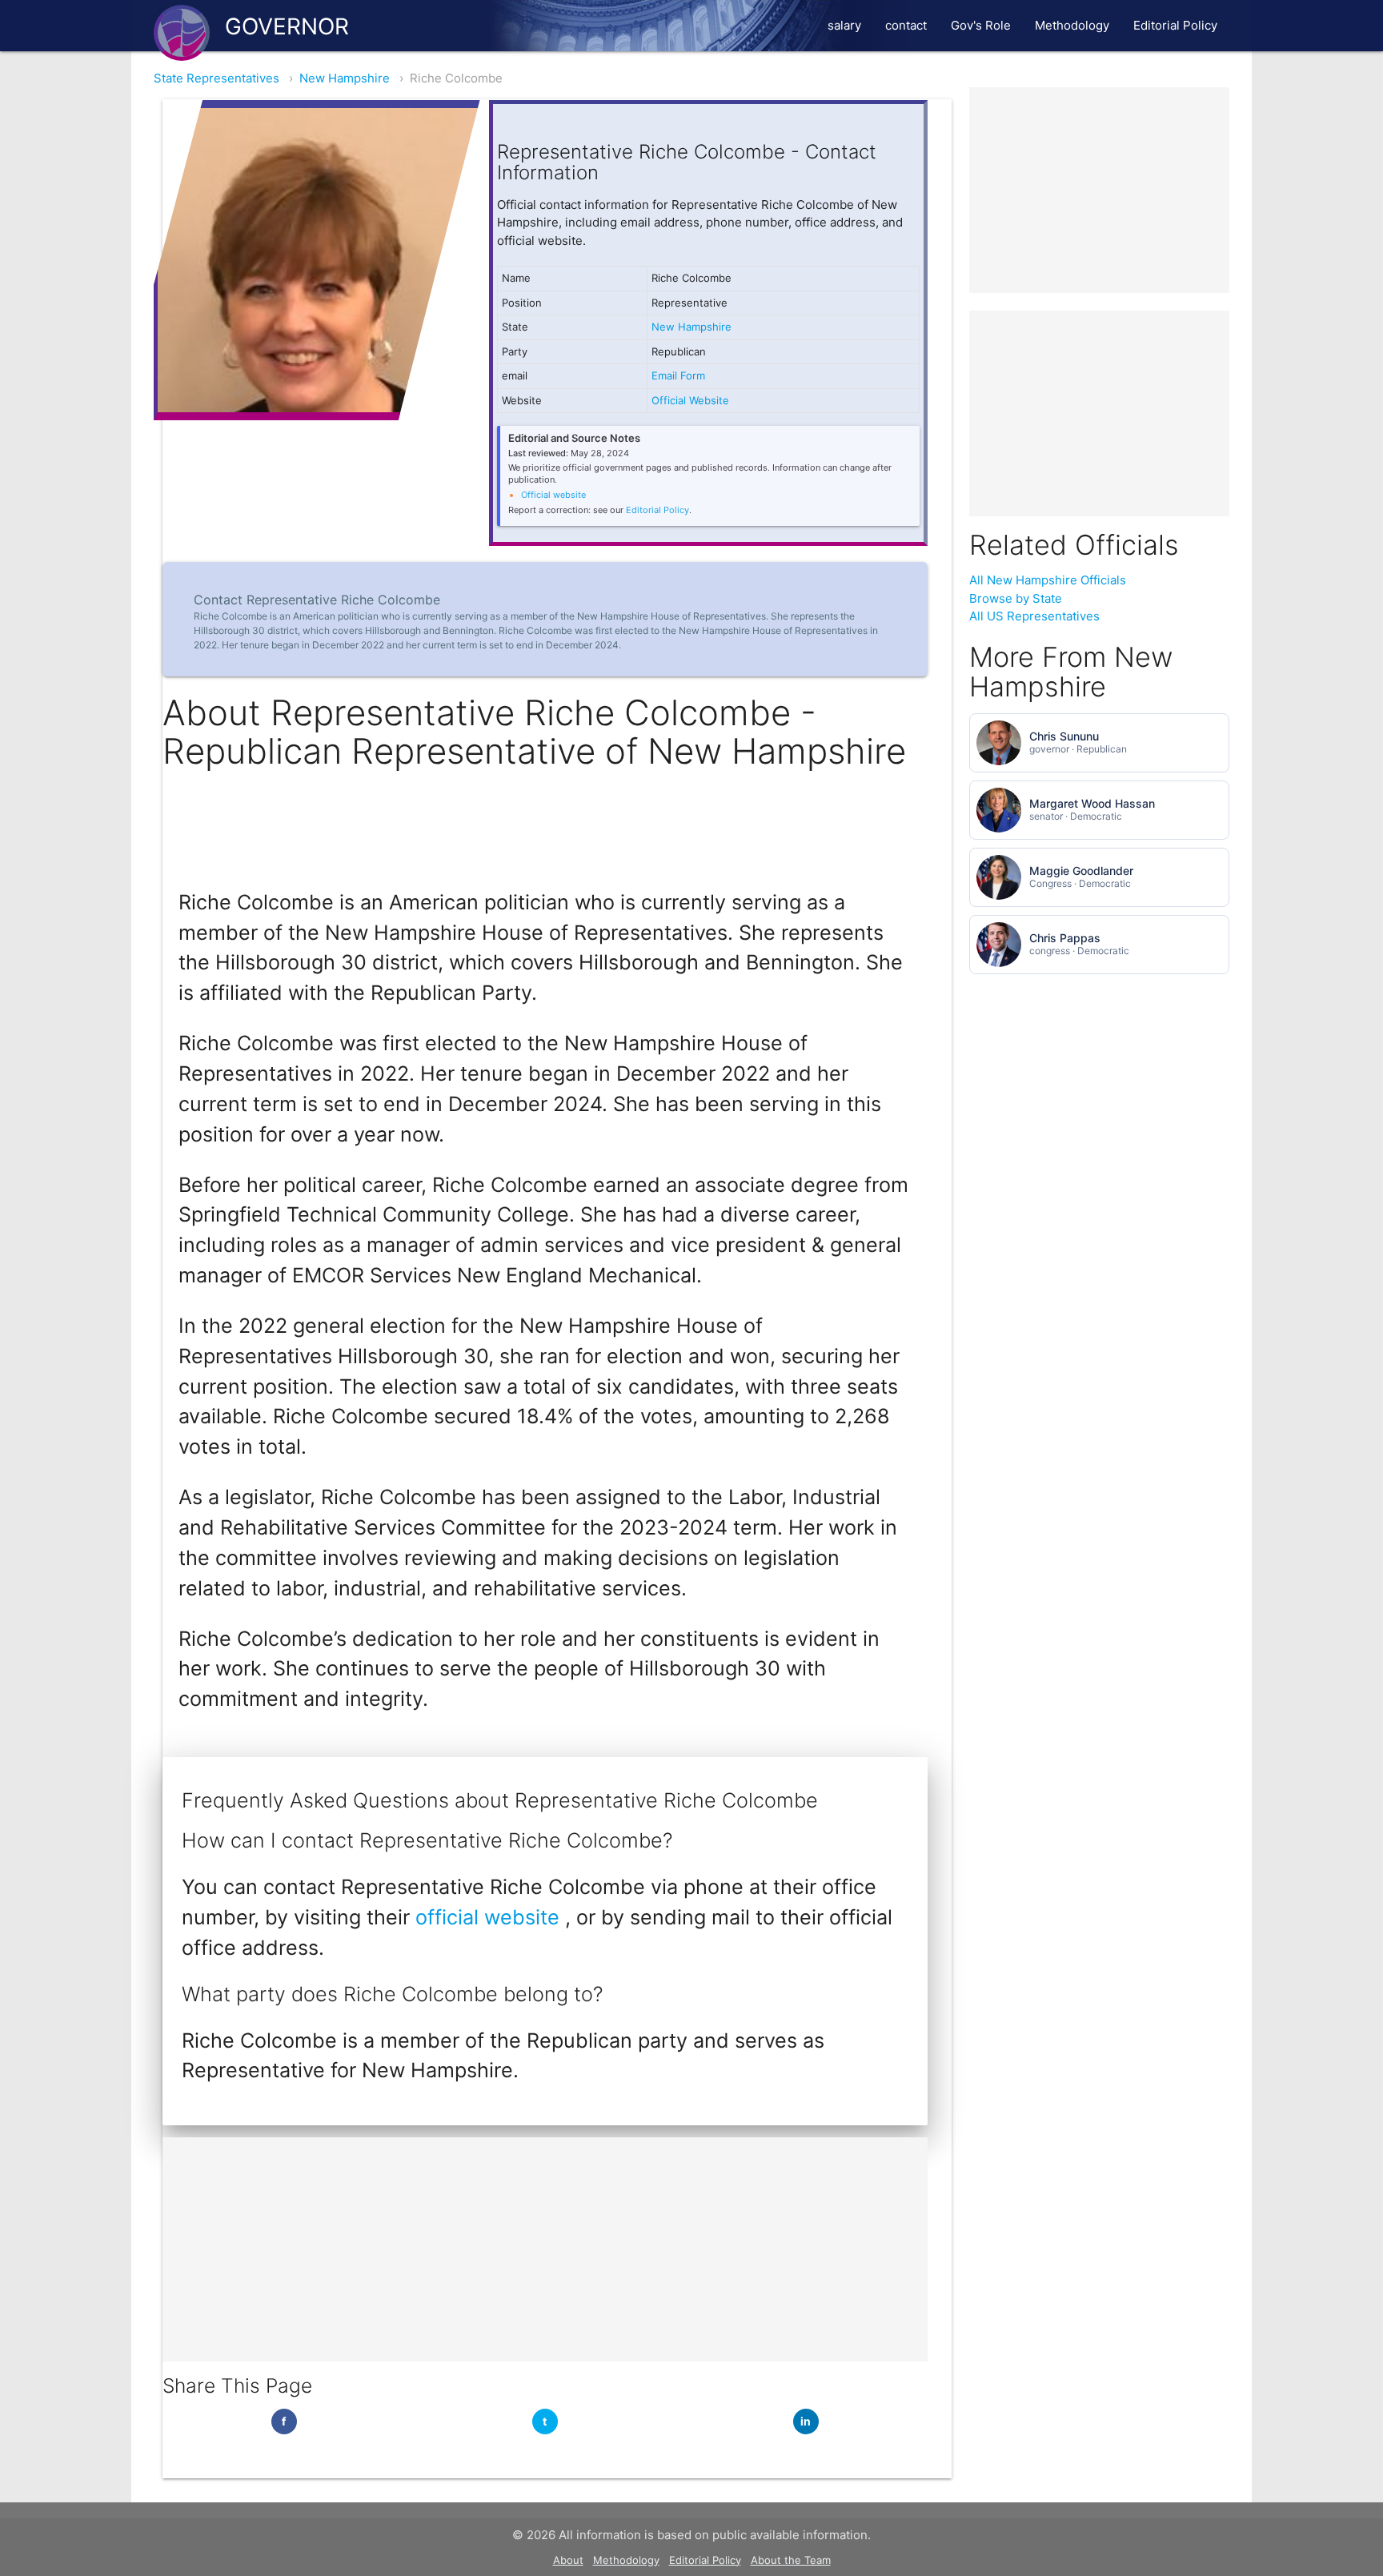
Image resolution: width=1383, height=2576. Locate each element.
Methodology (1072, 25)
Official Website (690, 400)
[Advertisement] (545, 2249)
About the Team (791, 2560)
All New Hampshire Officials (1048, 580)
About (568, 2560)
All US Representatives (1034, 616)
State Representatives (216, 78)
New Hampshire (345, 78)
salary (844, 25)
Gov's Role (981, 25)
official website (490, 1917)
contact (906, 25)
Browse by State (1016, 598)
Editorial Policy (1175, 25)
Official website (553, 495)
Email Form (678, 375)
